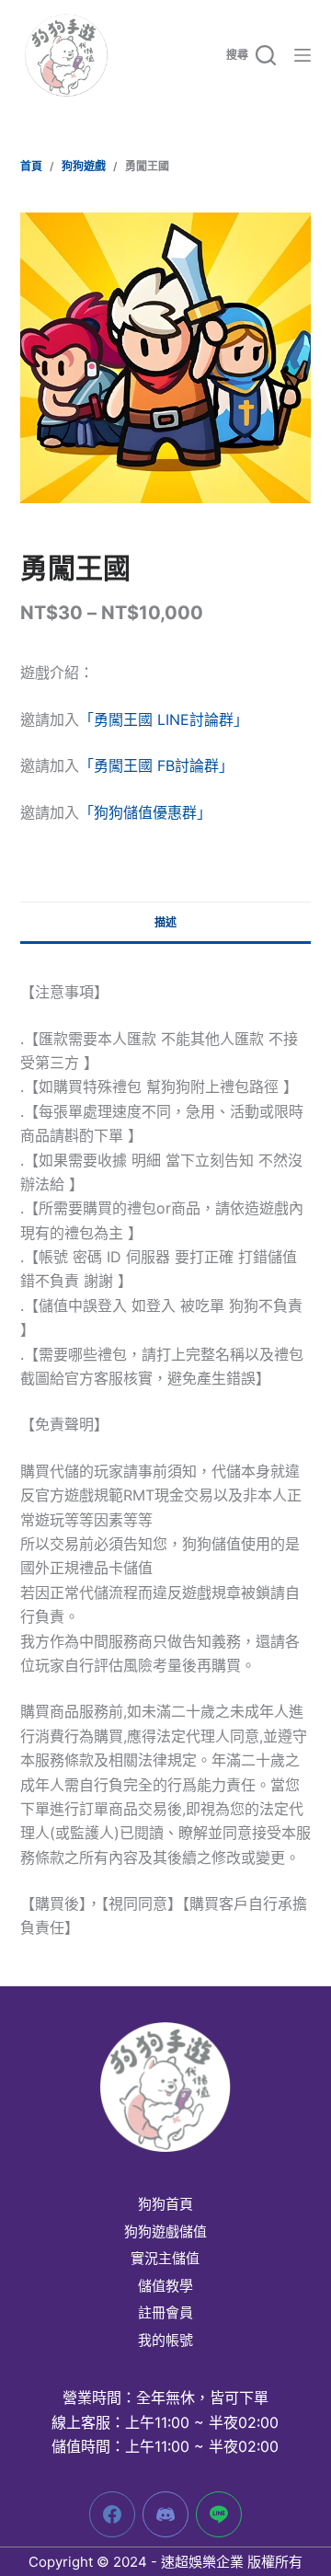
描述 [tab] (165, 922)
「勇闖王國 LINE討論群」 (164, 719)
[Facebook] (112, 2514)
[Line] (219, 2514)
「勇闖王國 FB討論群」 (156, 765)
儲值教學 (165, 2286)
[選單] (302, 55)
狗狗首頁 (165, 2204)
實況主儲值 (165, 2259)
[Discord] (165, 2514)
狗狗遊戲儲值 (165, 2232)
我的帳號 (165, 2340)
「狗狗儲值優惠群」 (145, 812)
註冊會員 (165, 2313)
